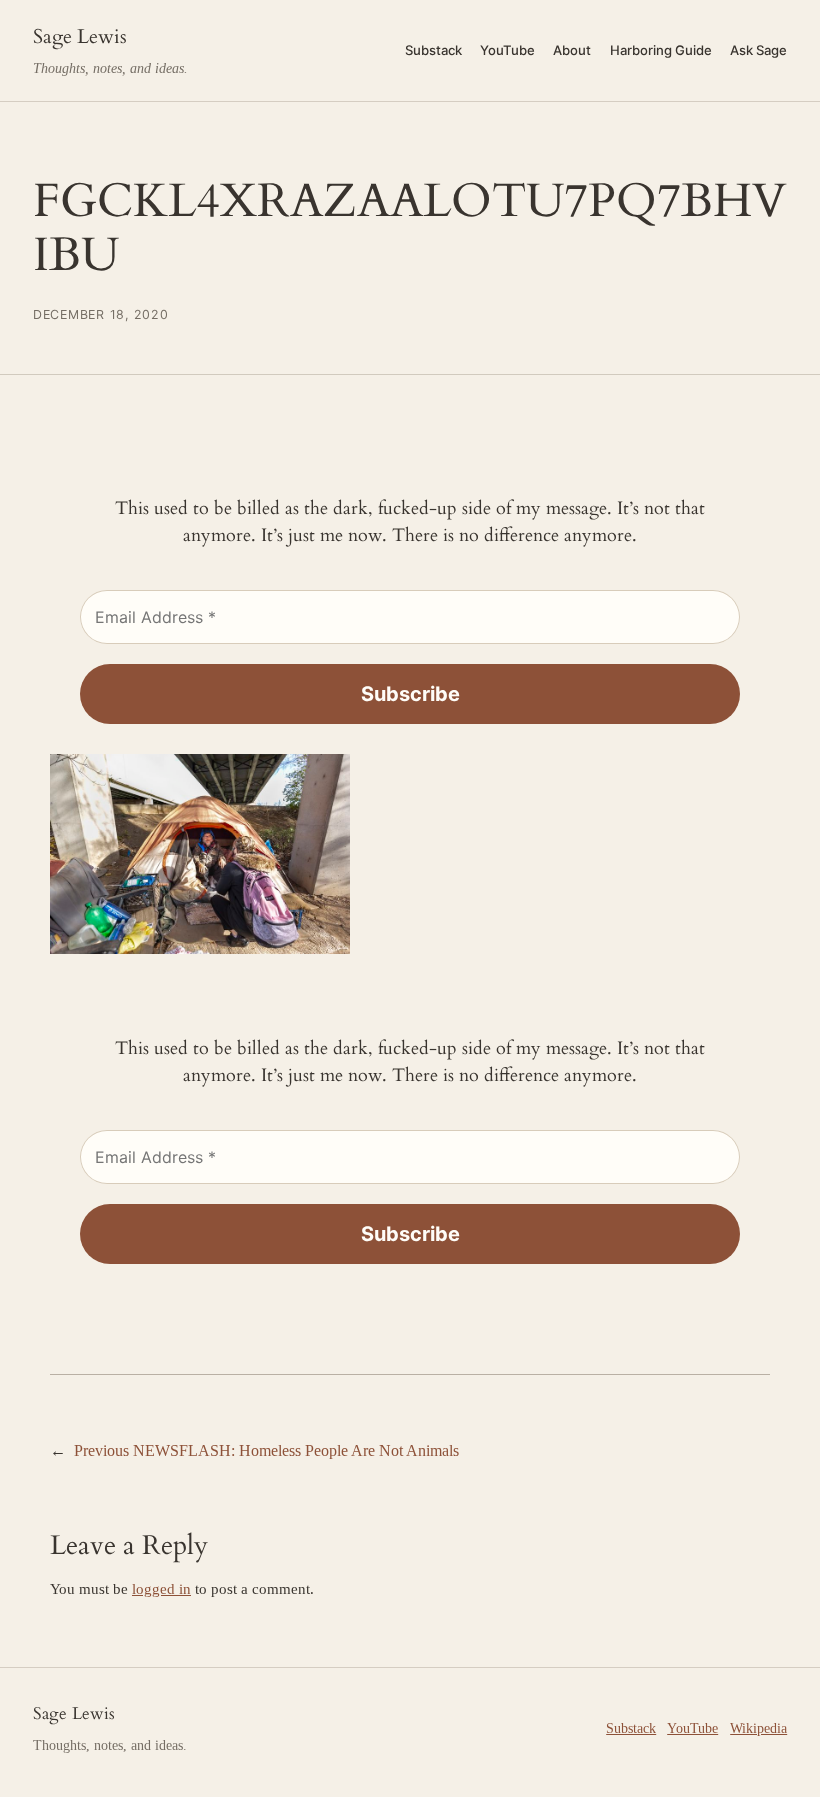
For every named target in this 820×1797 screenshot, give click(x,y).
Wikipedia (758, 1728)
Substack (631, 1728)
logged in (161, 1589)
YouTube (692, 1728)
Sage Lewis (80, 36)
